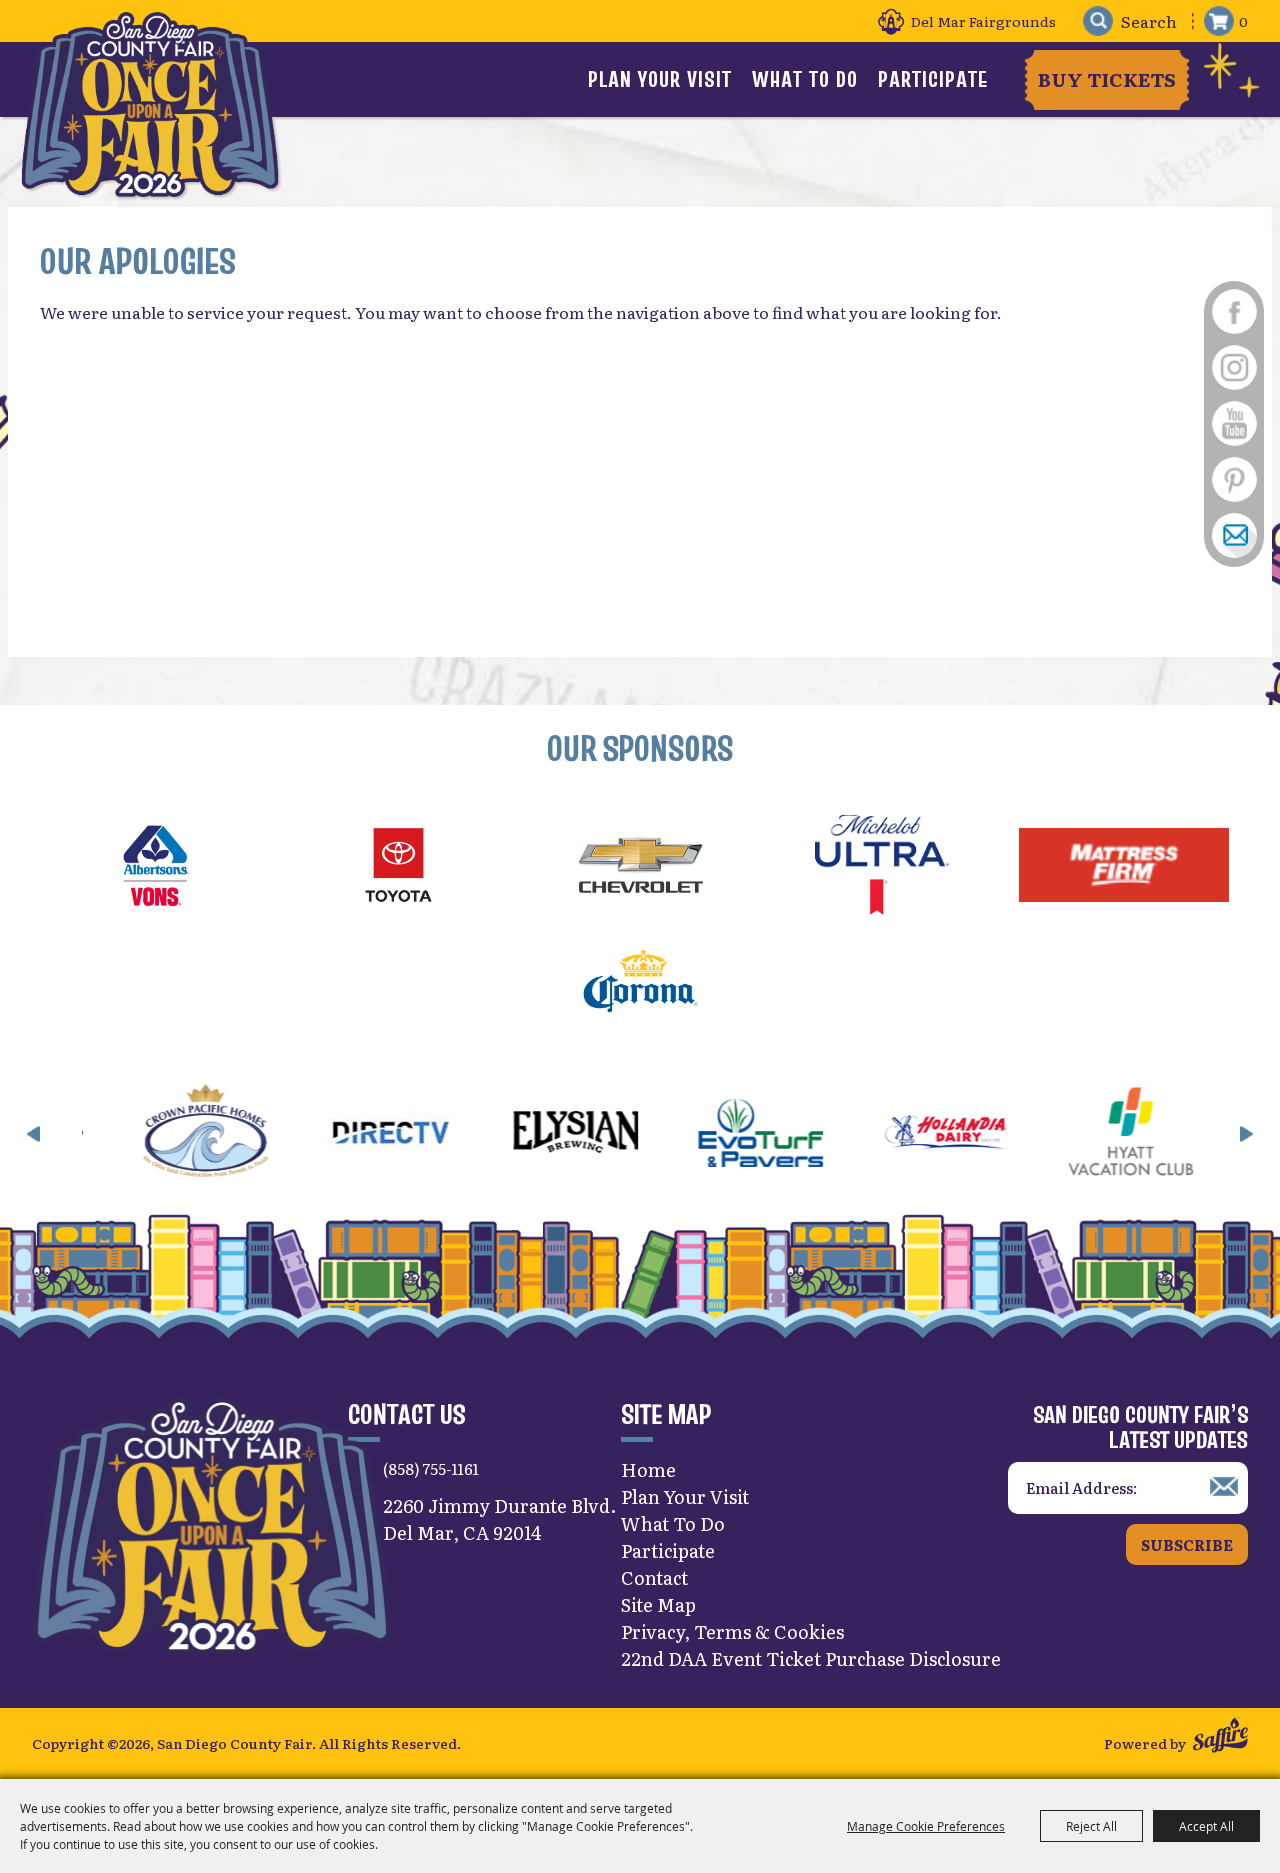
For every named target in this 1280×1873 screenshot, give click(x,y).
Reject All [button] (1091, 1826)
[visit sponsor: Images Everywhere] (1169, 1134)
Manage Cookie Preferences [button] (926, 1826)
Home (648, 1469)
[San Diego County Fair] (150, 104)
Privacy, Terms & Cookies (732, 1631)
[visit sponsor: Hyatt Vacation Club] (984, 1134)
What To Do (805, 79)
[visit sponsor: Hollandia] (799, 1134)
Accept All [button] (1206, 1826)
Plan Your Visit (660, 79)
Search (1097, 21)
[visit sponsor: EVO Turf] (614, 1134)
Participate (933, 79)
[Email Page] (1234, 536)
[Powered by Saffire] (1220, 1737)
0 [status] (1243, 21)
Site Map (658, 1604)
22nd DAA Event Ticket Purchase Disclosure (811, 1658)
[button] (34, 1134)
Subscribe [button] (1187, 1544)
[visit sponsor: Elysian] (429, 1134)
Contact (654, 1577)
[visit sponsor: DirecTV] (244, 1134)
